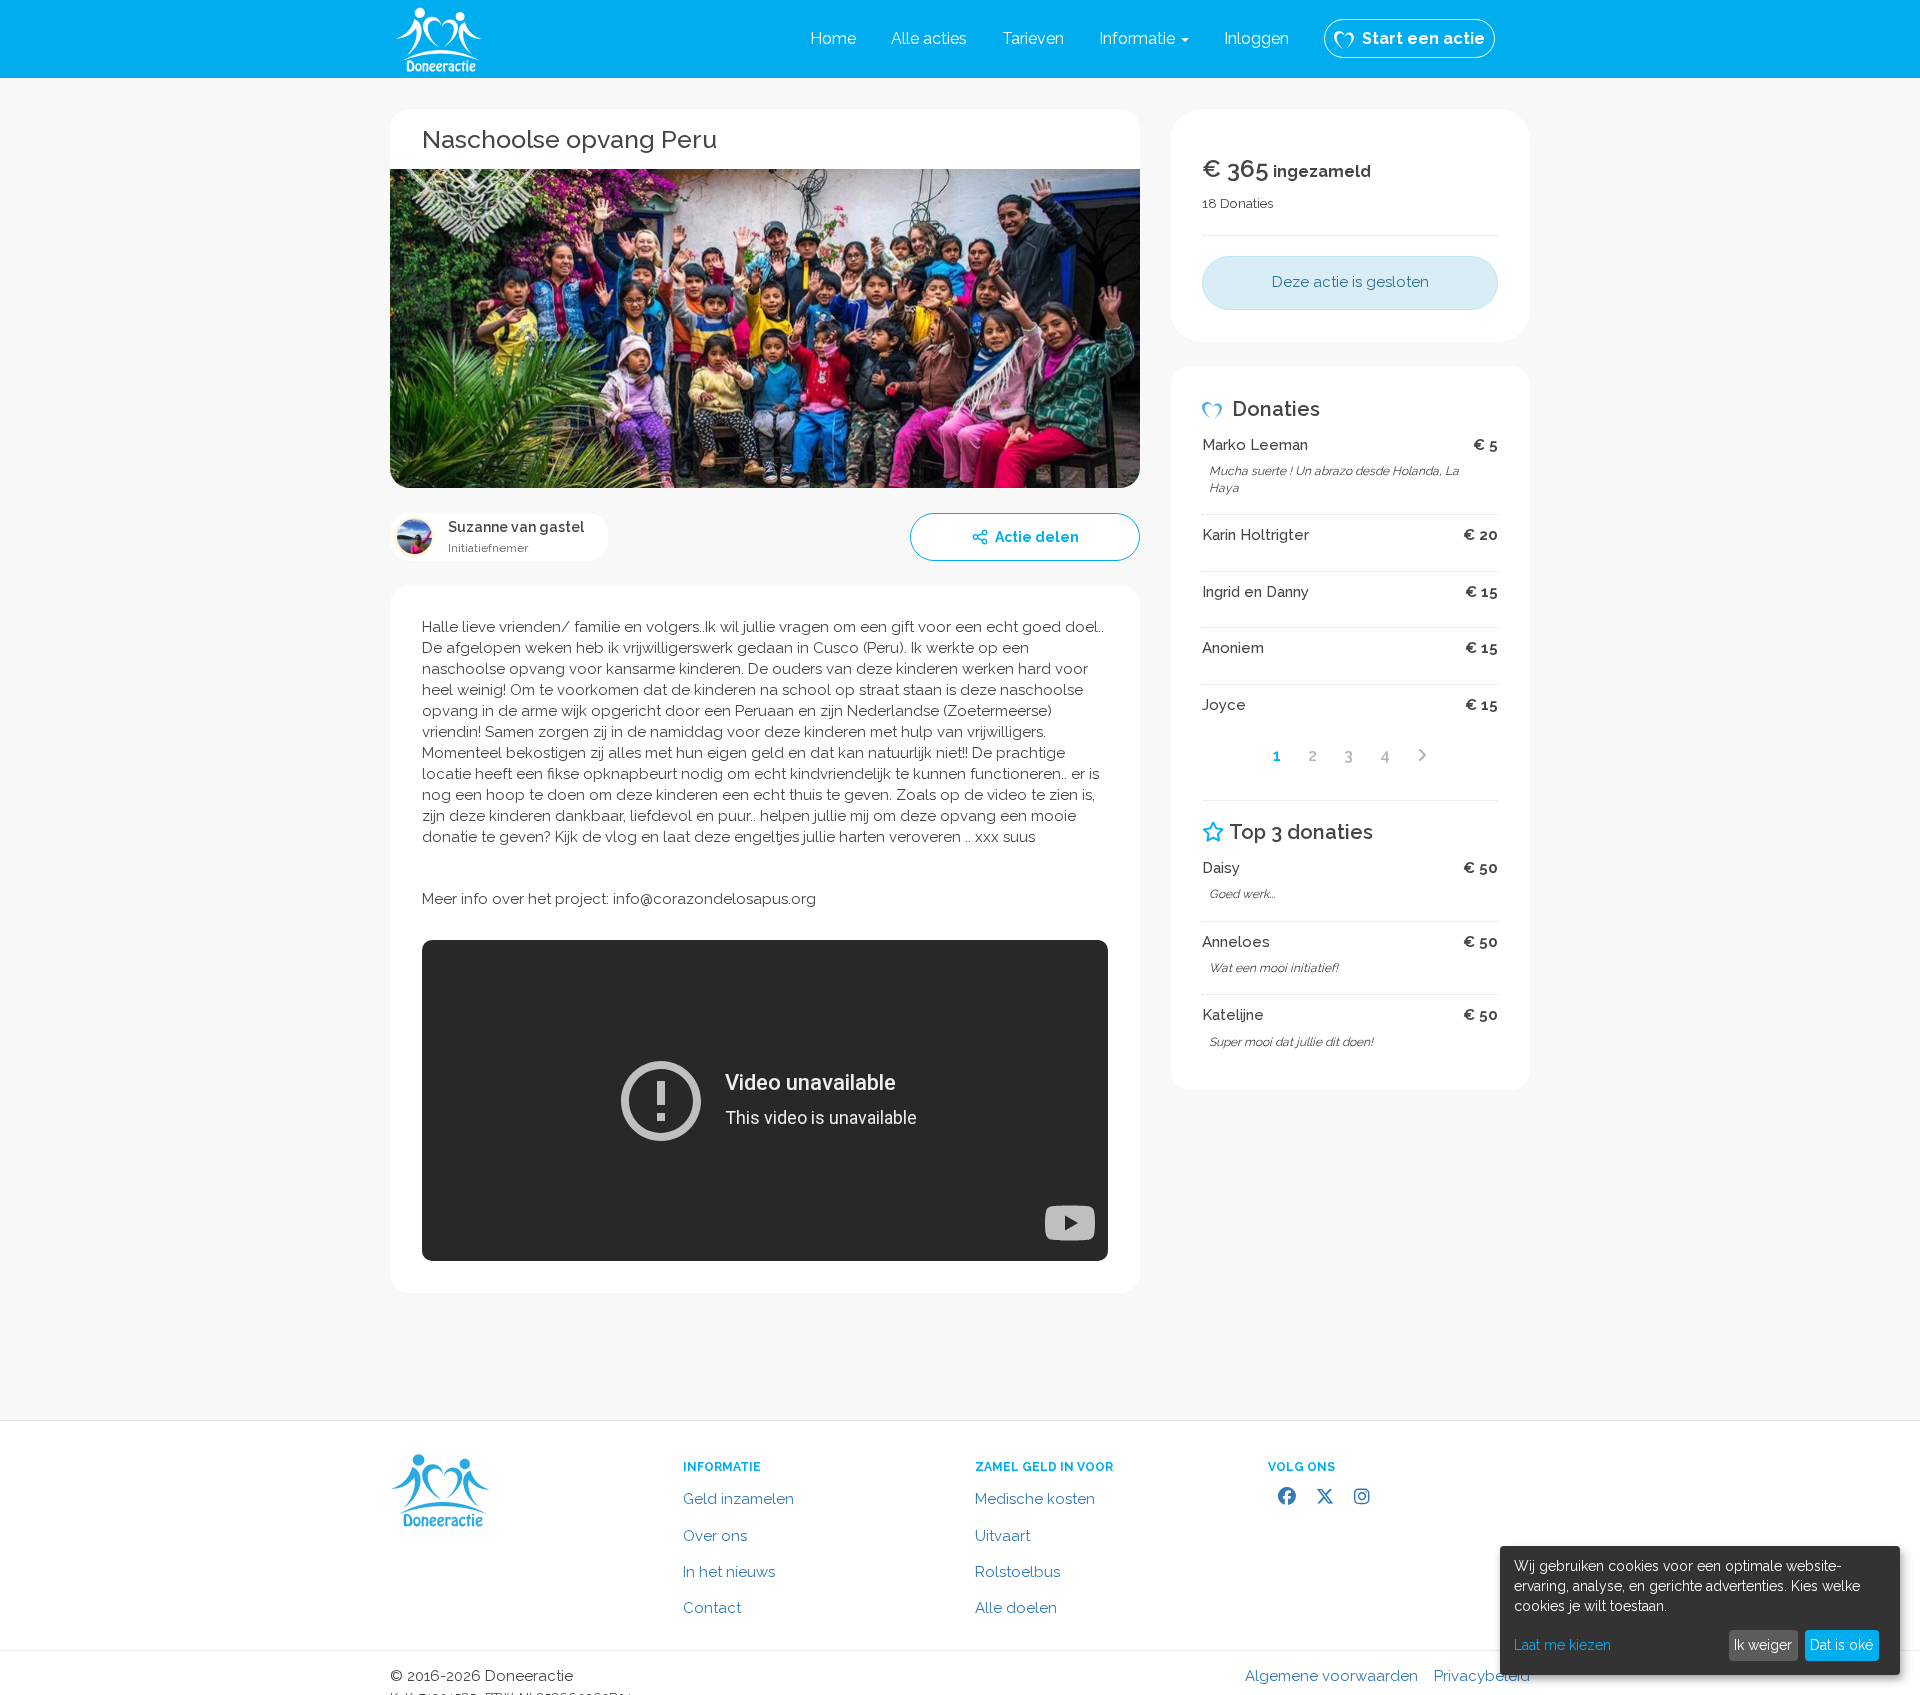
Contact (712, 1608)
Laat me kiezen (1562, 1645)
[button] (1144, 39)
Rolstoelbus (1017, 1572)
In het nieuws (729, 1572)
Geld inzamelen (738, 1499)
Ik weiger (1763, 1645)
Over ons (715, 1536)
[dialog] (1700, 1610)
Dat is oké (1841, 1645)
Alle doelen (1016, 1608)
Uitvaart (1002, 1536)
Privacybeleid (1482, 1676)
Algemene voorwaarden (1331, 1676)
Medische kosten (1035, 1499)
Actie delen (1037, 537)
